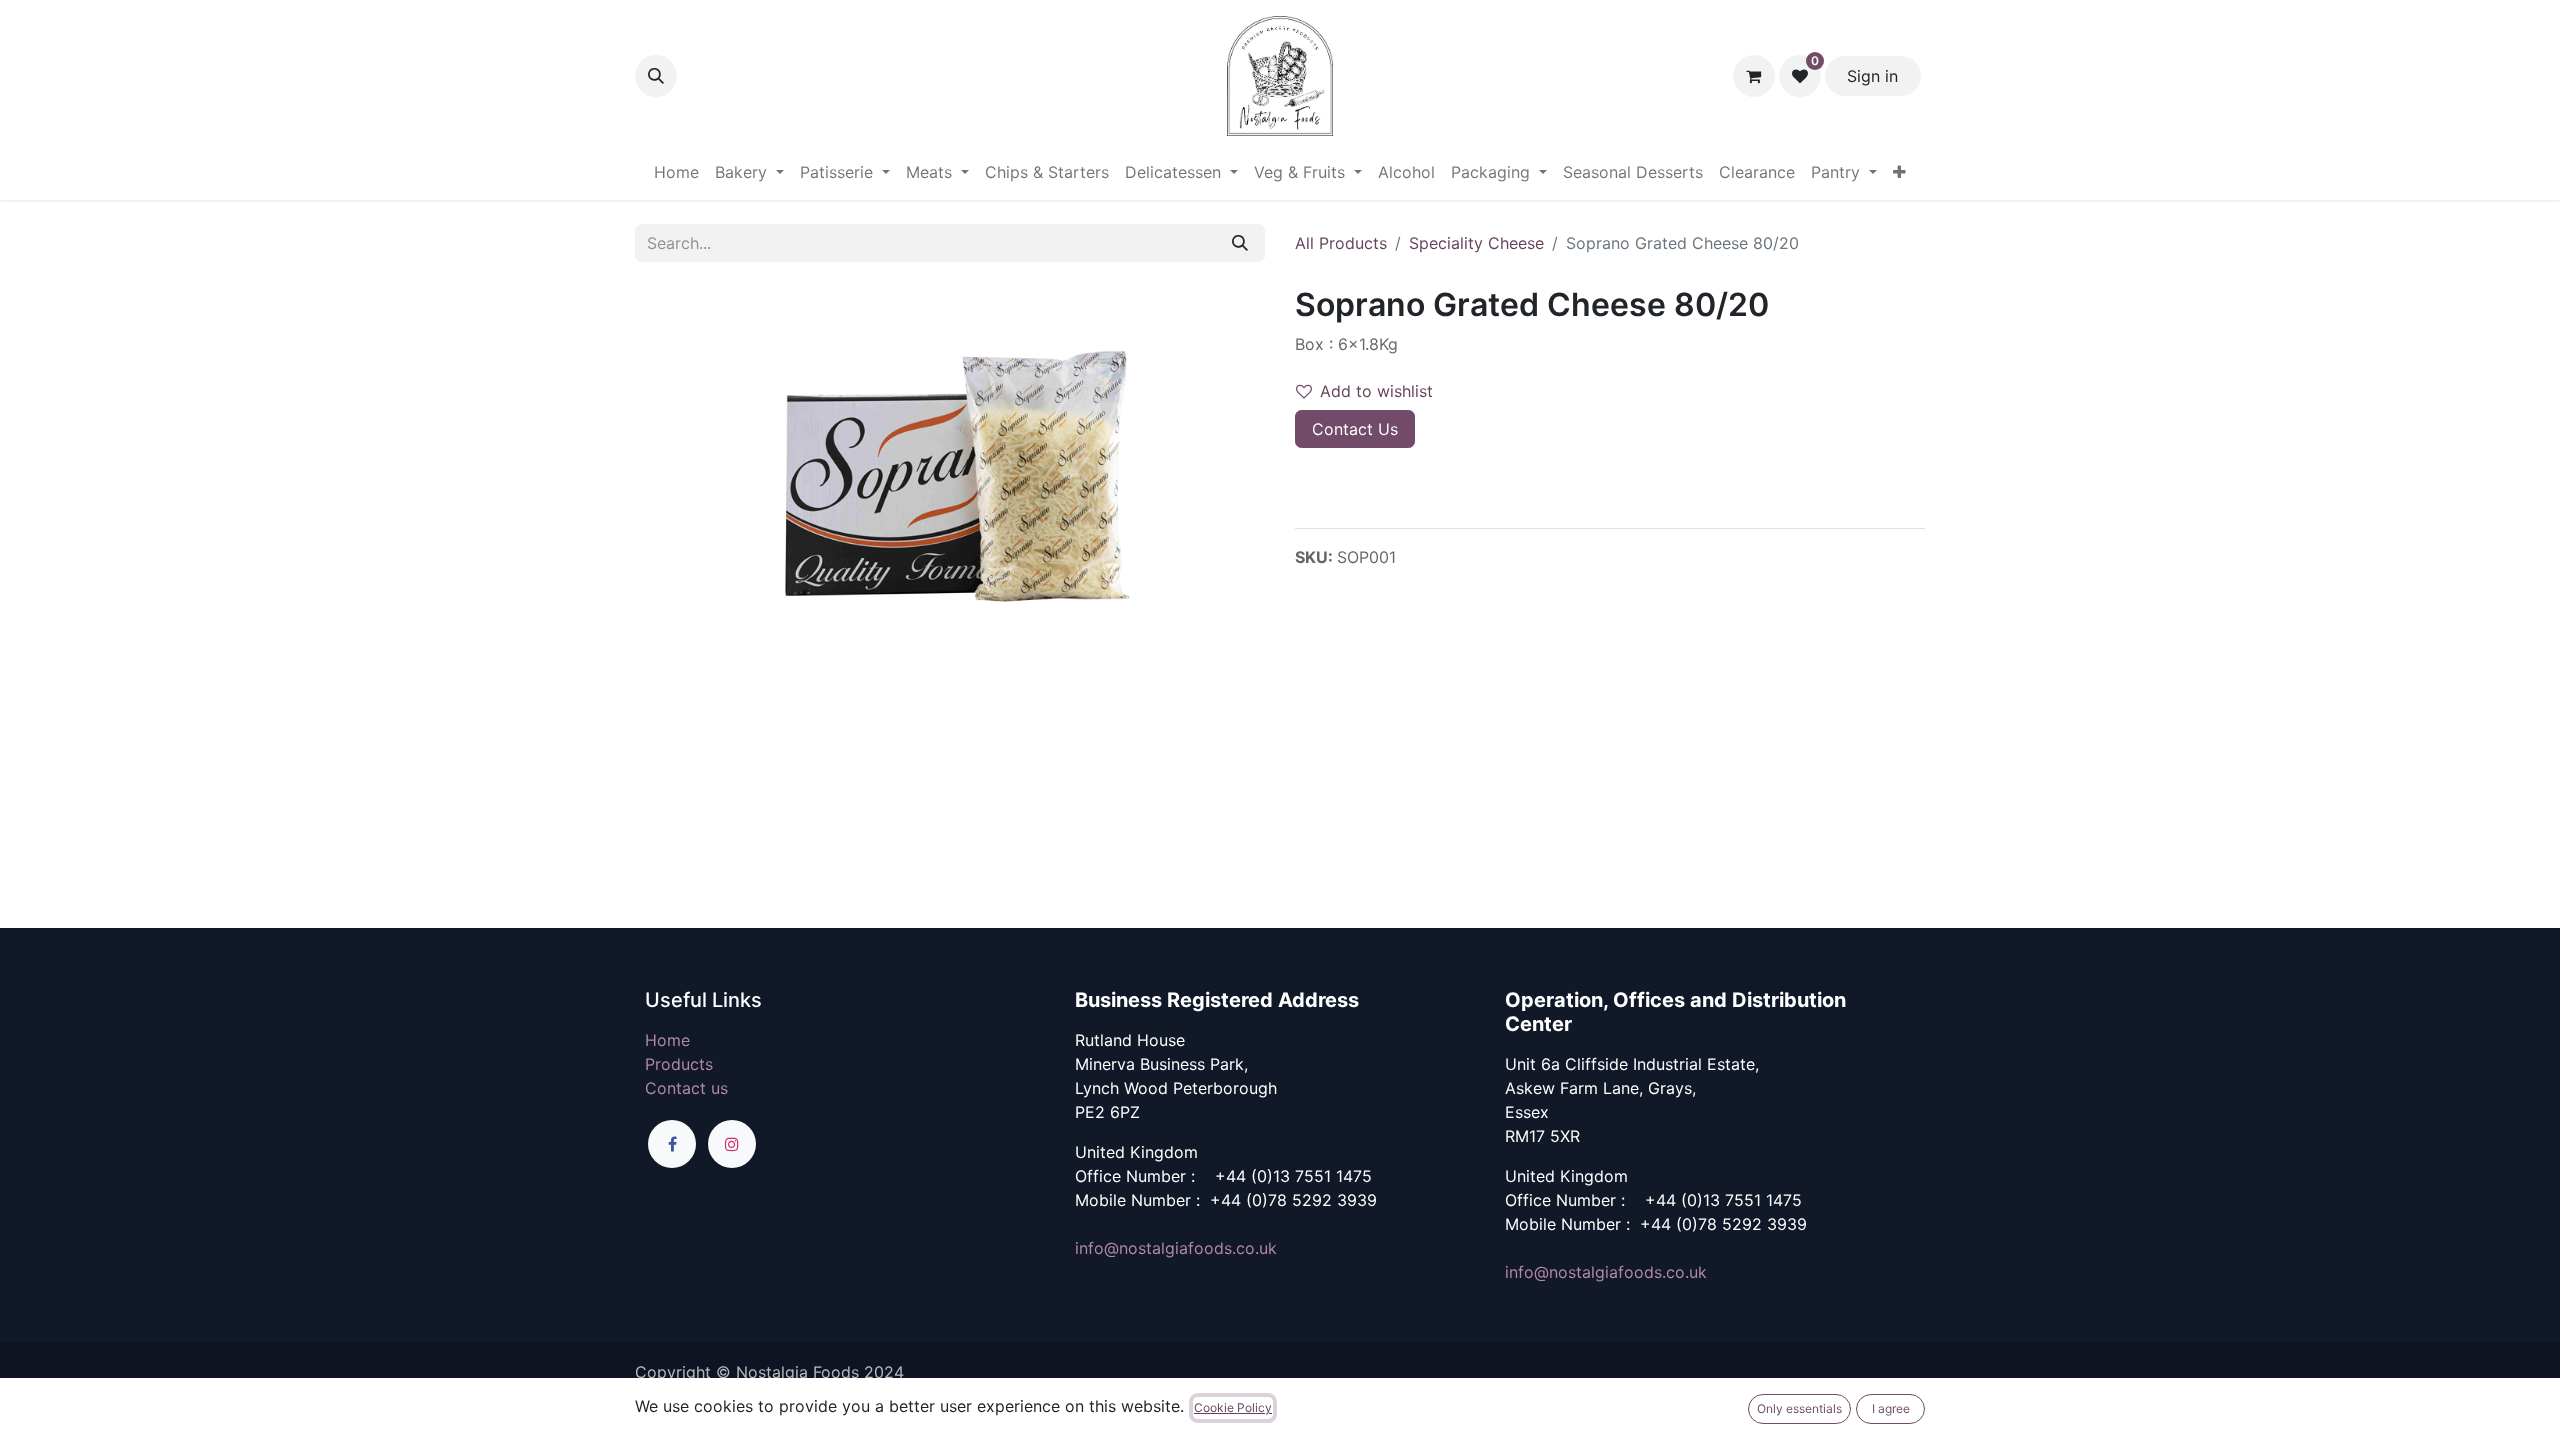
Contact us (686, 1088)
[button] (656, 76)
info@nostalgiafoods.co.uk (1176, 1248)
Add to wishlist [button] (1376, 391)
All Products (1341, 243)
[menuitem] (676, 172)
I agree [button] (1891, 1408)
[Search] (1240, 243)
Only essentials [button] (1799, 1408)
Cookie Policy (1233, 1407)
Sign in (1872, 76)
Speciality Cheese (1476, 243)
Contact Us (1355, 429)
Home (667, 1040)
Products (679, 1064)
